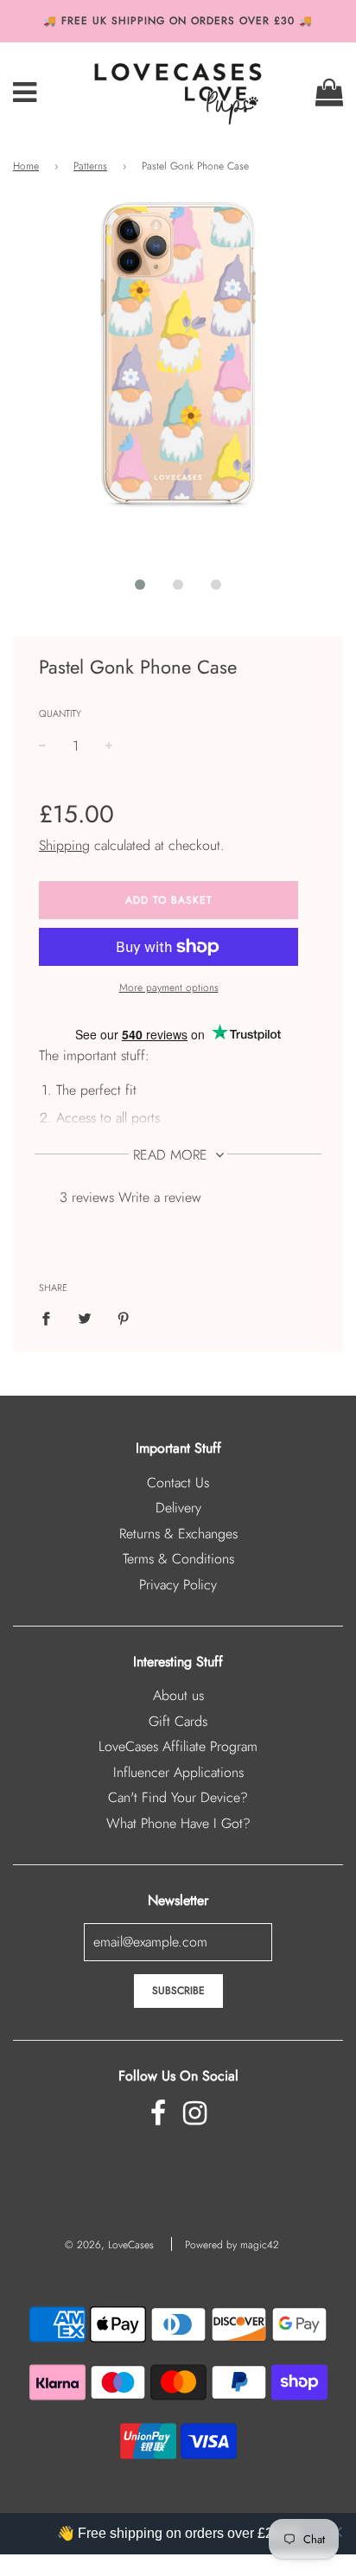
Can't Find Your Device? (178, 1797)
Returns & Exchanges (178, 1534)
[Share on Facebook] (51, 1318)
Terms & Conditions (178, 1559)
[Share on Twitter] (85, 1318)
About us (178, 1695)
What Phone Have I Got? (178, 1823)
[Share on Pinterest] (124, 1318)
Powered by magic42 (232, 2245)
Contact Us (178, 1483)
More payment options (169, 988)
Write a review (160, 1197)
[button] (140, 585)
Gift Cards (178, 1721)
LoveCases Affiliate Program (178, 1746)
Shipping (64, 845)
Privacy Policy (178, 1585)
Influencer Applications (178, 1772)
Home (26, 166)
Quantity (60, 713)
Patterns (90, 166)
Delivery (178, 1508)
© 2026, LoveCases (109, 2245)
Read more (172, 1155)
